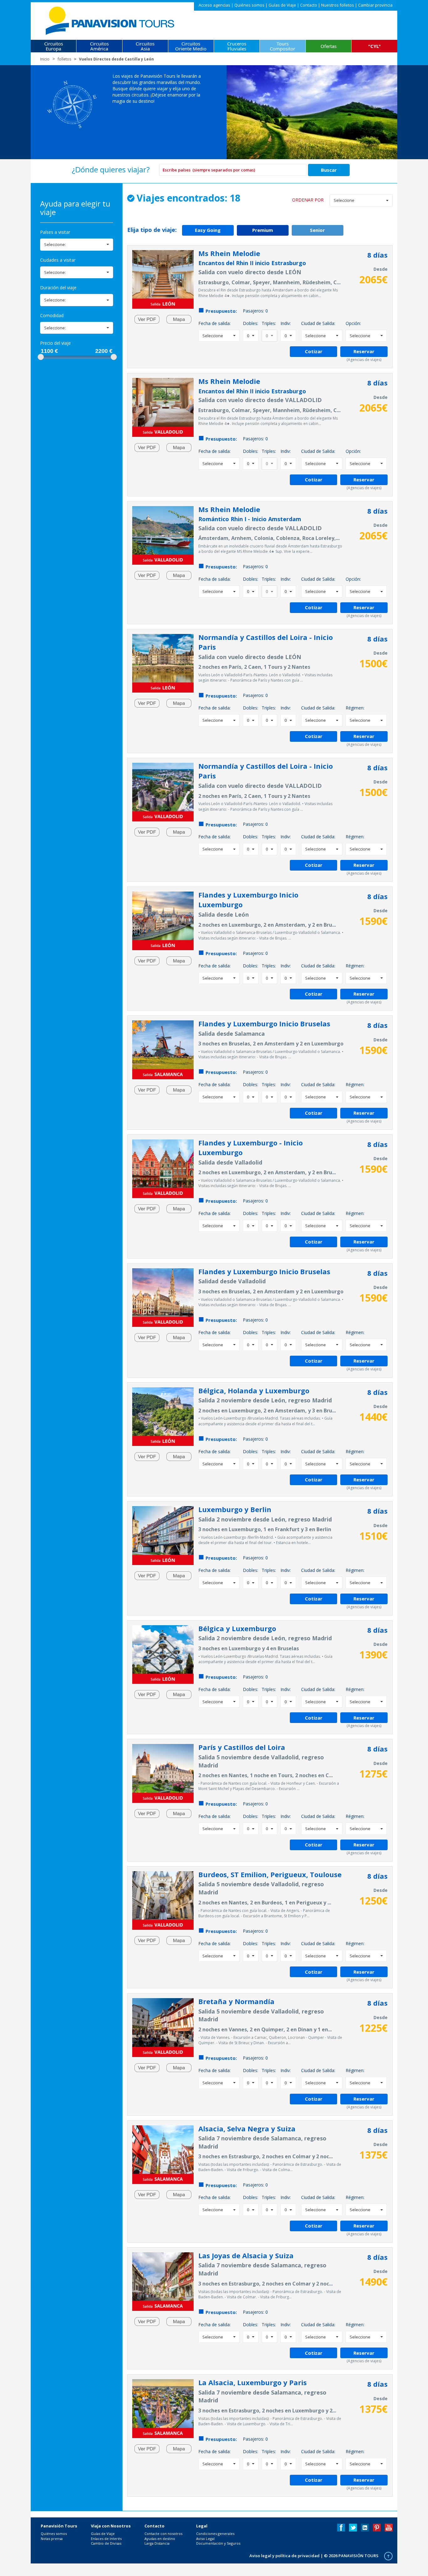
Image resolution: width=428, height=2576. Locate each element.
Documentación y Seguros (218, 2543)
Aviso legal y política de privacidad (284, 2556)
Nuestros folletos (338, 5)
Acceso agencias (214, 5)
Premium (263, 230)
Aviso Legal (205, 2539)
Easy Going (208, 230)
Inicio (45, 59)
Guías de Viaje (282, 5)
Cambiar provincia (375, 5)
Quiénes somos (249, 5)
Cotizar (314, 351)
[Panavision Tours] (110, 19)
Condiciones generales (215, 2534)
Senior (317, 230)
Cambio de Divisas (106, 2543)
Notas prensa (52, 2539)
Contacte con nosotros (163, 2534)
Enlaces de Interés (106, 2539)
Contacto (309, 5)
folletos (64, 59)
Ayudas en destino (160, 2539)
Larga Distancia (157, 2543)
